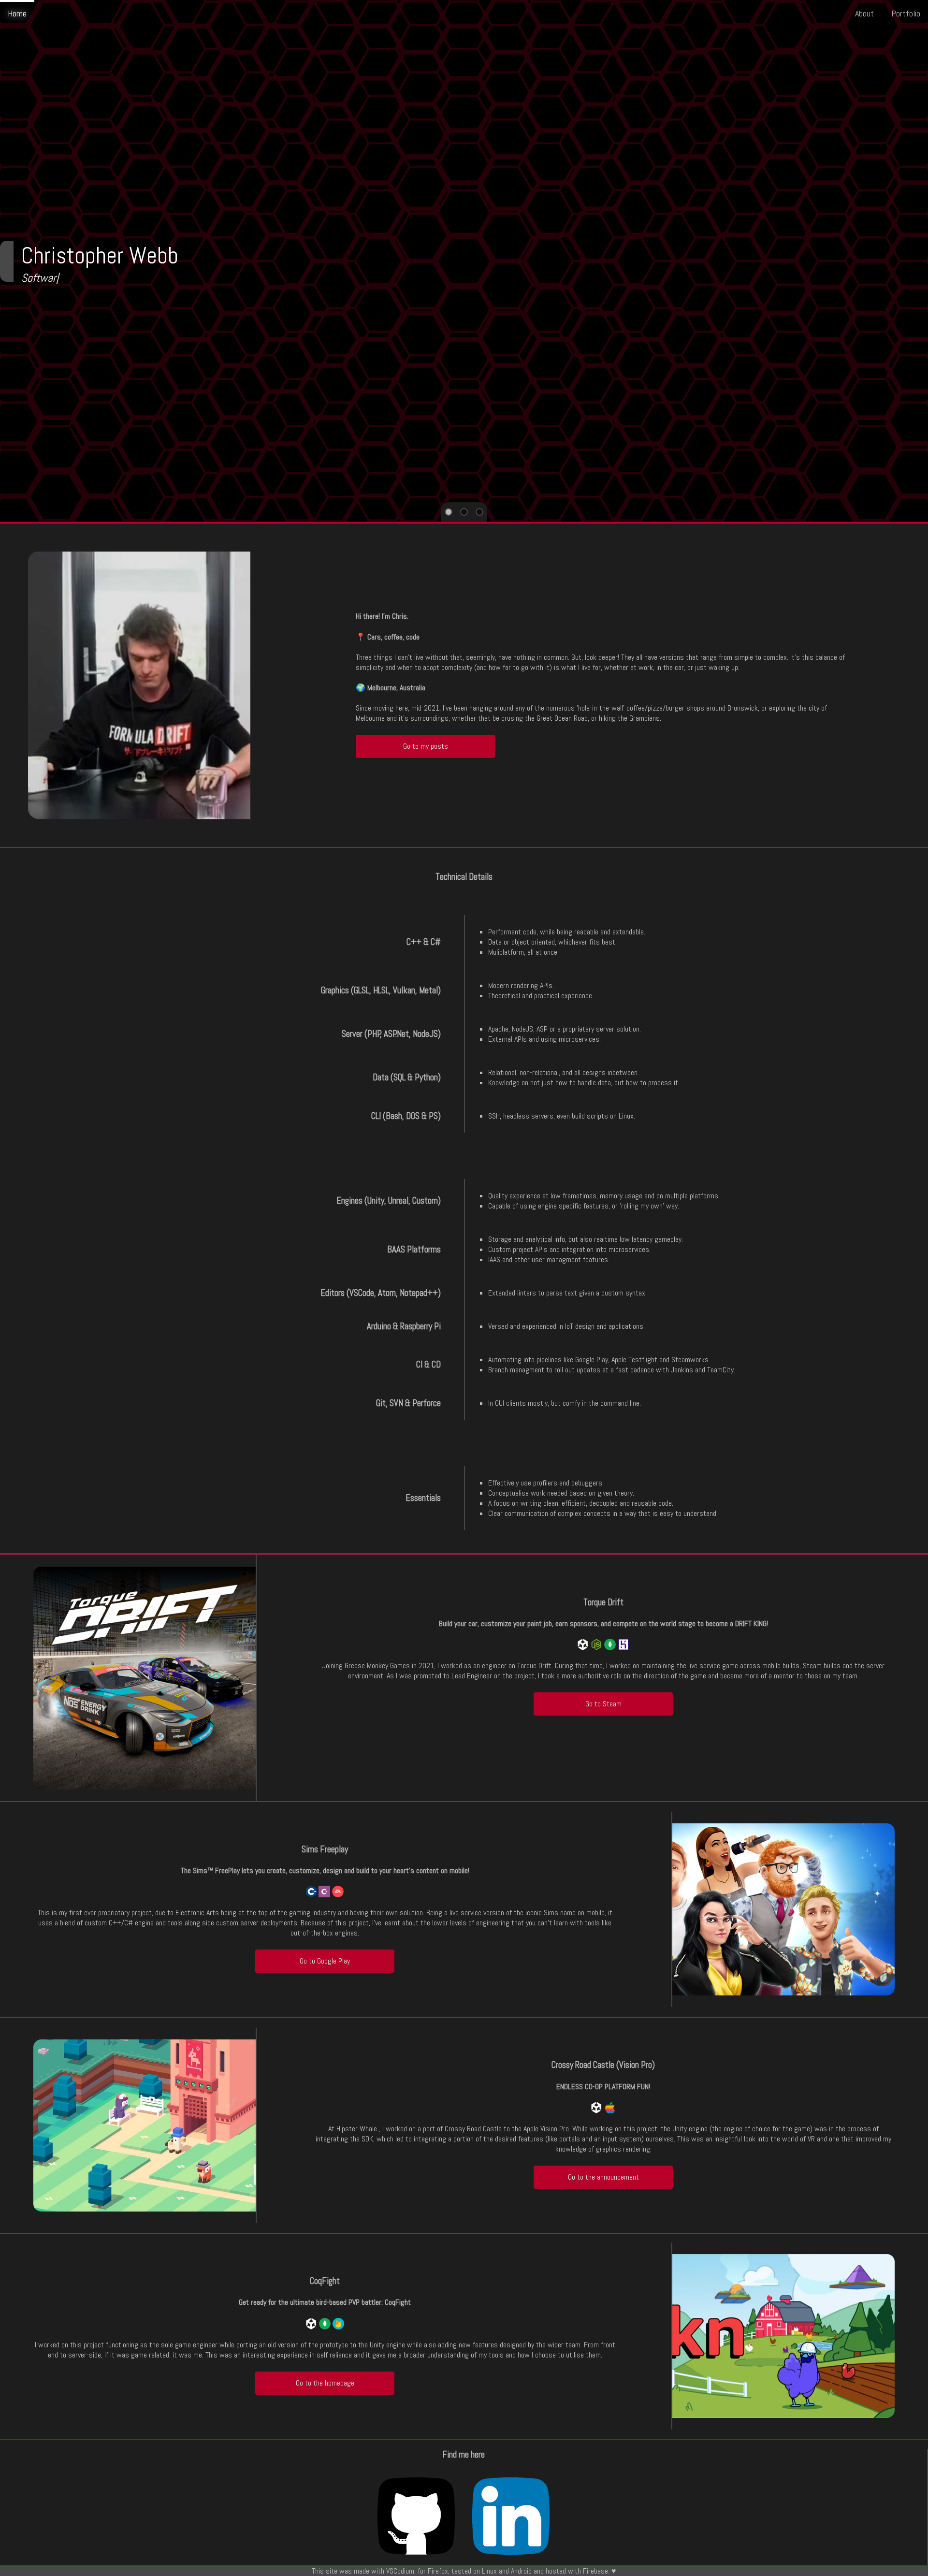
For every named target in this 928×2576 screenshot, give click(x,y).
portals (570, 2139)
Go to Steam (603, 1704)
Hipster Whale (357, 2129)
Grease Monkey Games (377, 1666)
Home (17, 13)
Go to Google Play (325, 1961)
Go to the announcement (603, 2177)
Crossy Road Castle (473, 2129)
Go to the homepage (325, 2383)
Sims (551, 1913)
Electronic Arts (197, 1913)
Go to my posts (426, 746)
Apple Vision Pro (546, 2129)
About (864, 13)
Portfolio (906, 13)
